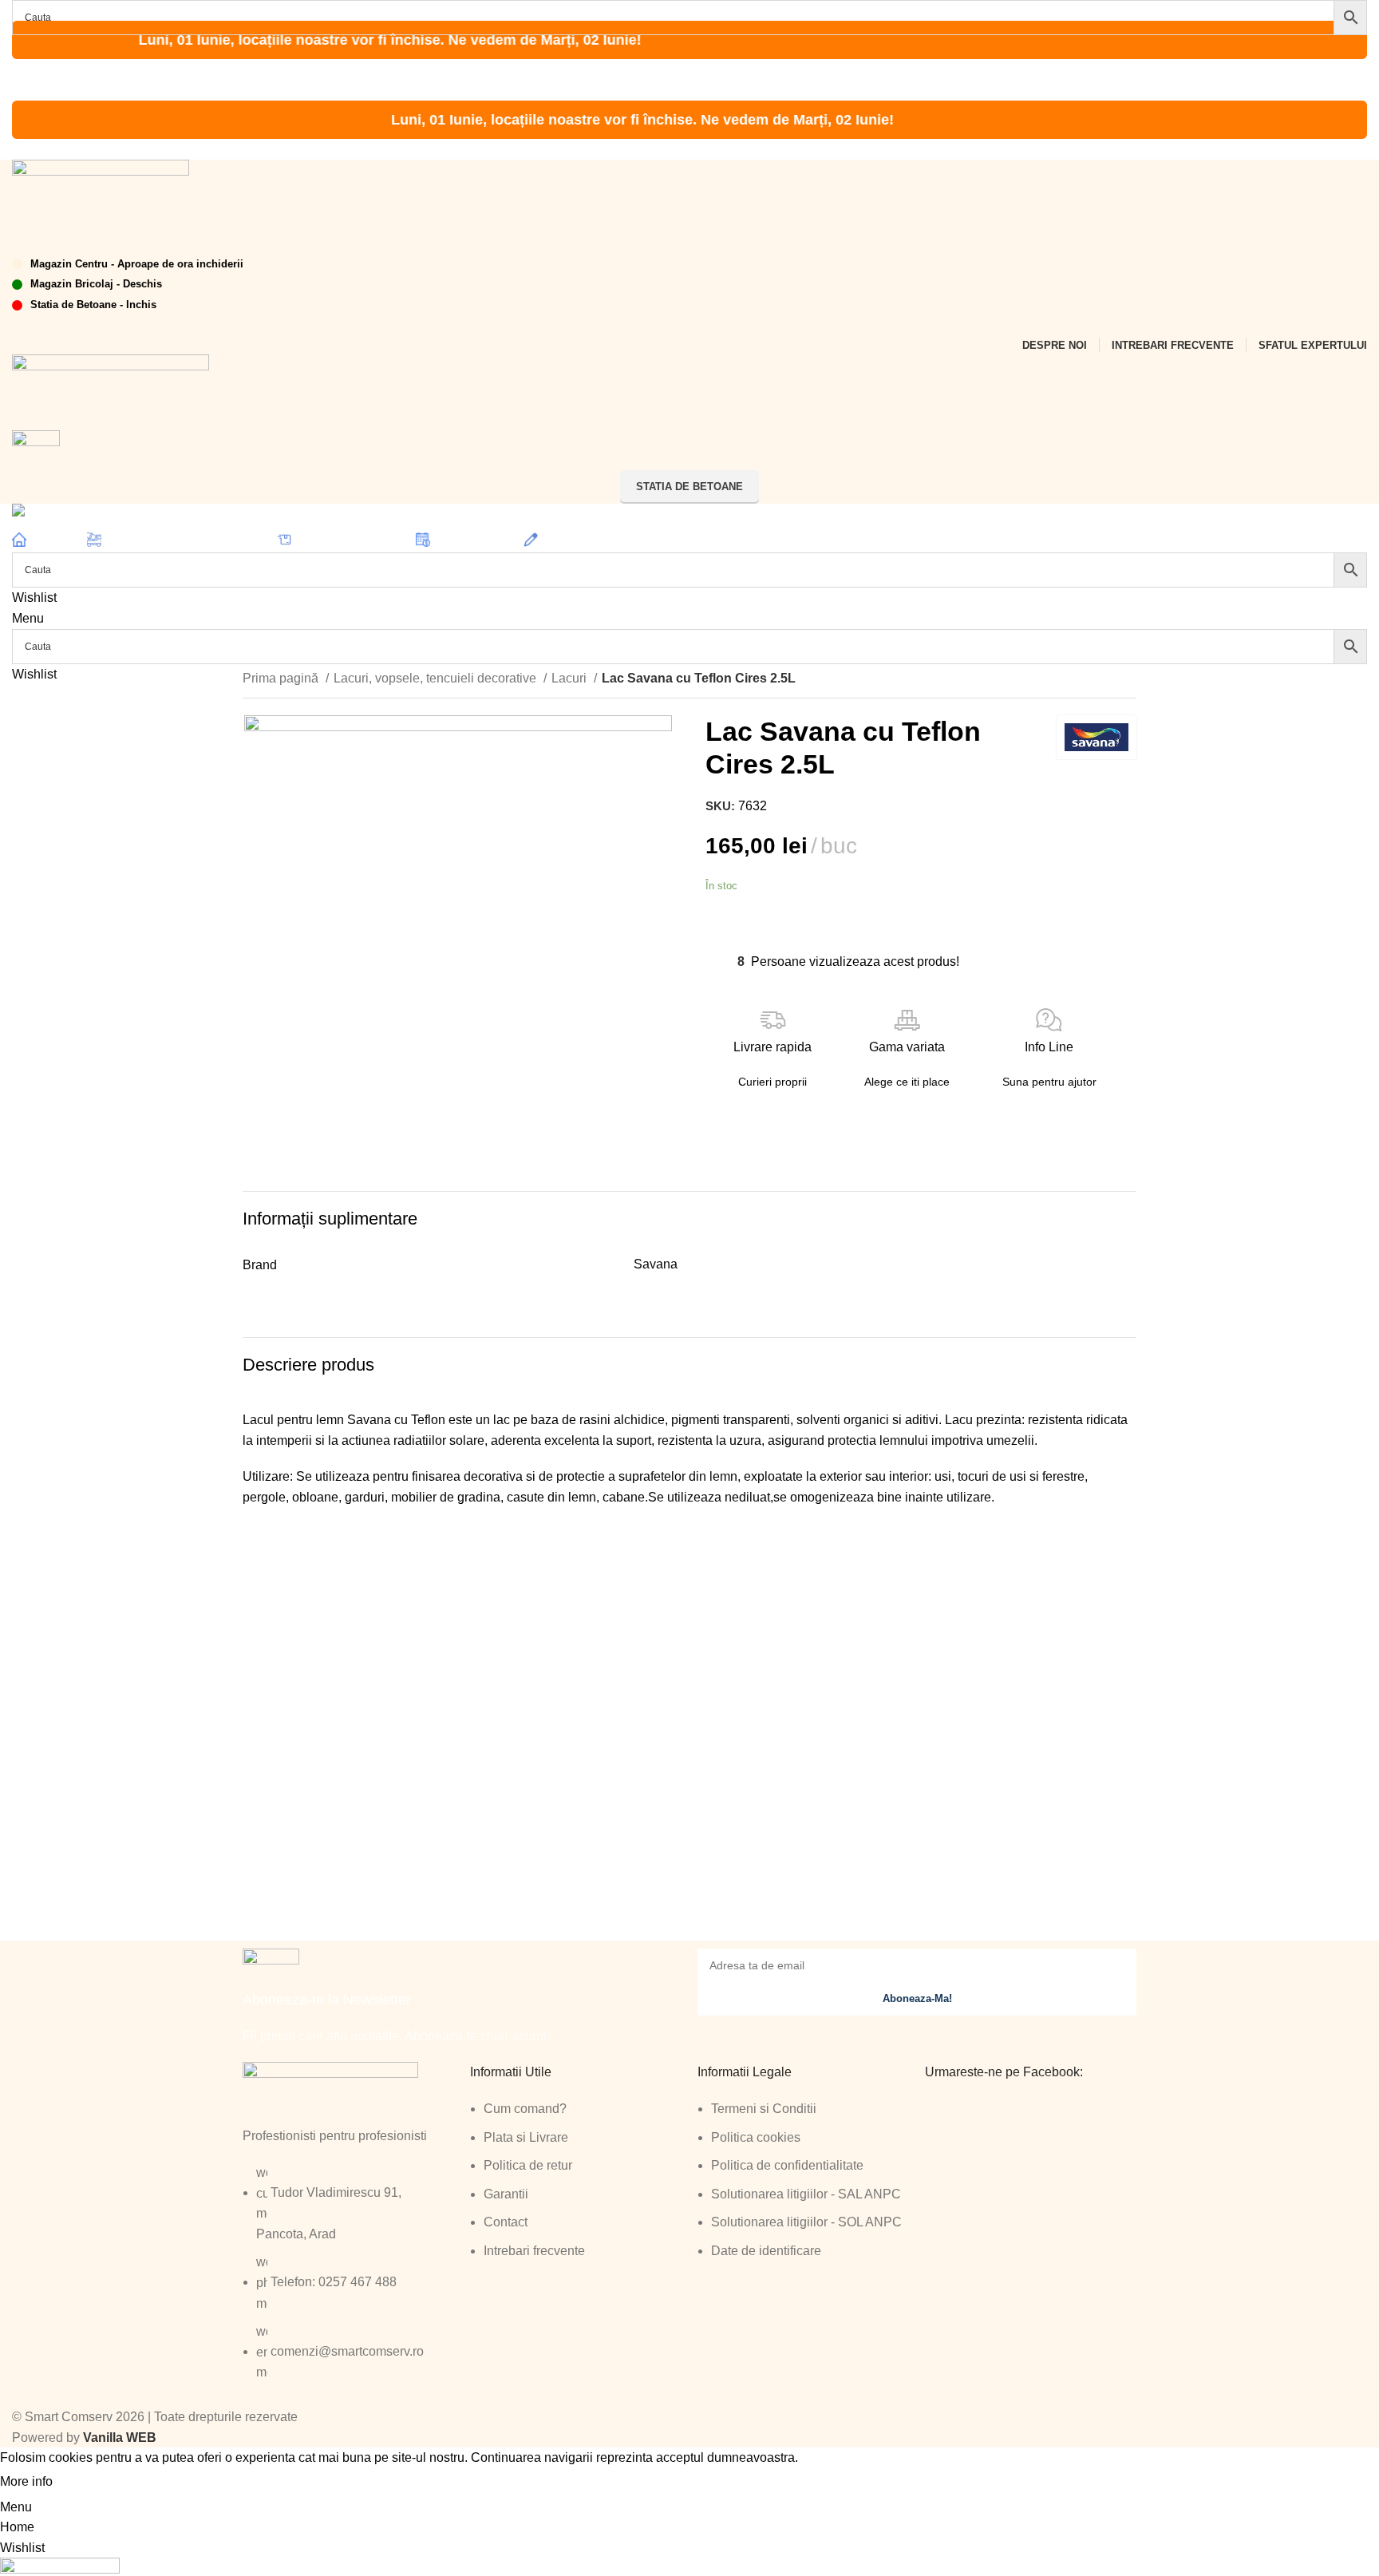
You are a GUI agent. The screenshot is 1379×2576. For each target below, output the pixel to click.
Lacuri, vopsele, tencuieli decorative (437, 678)
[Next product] (1128, 680)
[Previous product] (1096, 680)
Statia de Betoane (689, 487)
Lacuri (571, 678)
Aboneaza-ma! (917, 1998)
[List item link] (348, 2281)
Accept (87, 2483)
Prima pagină (282, 678)
